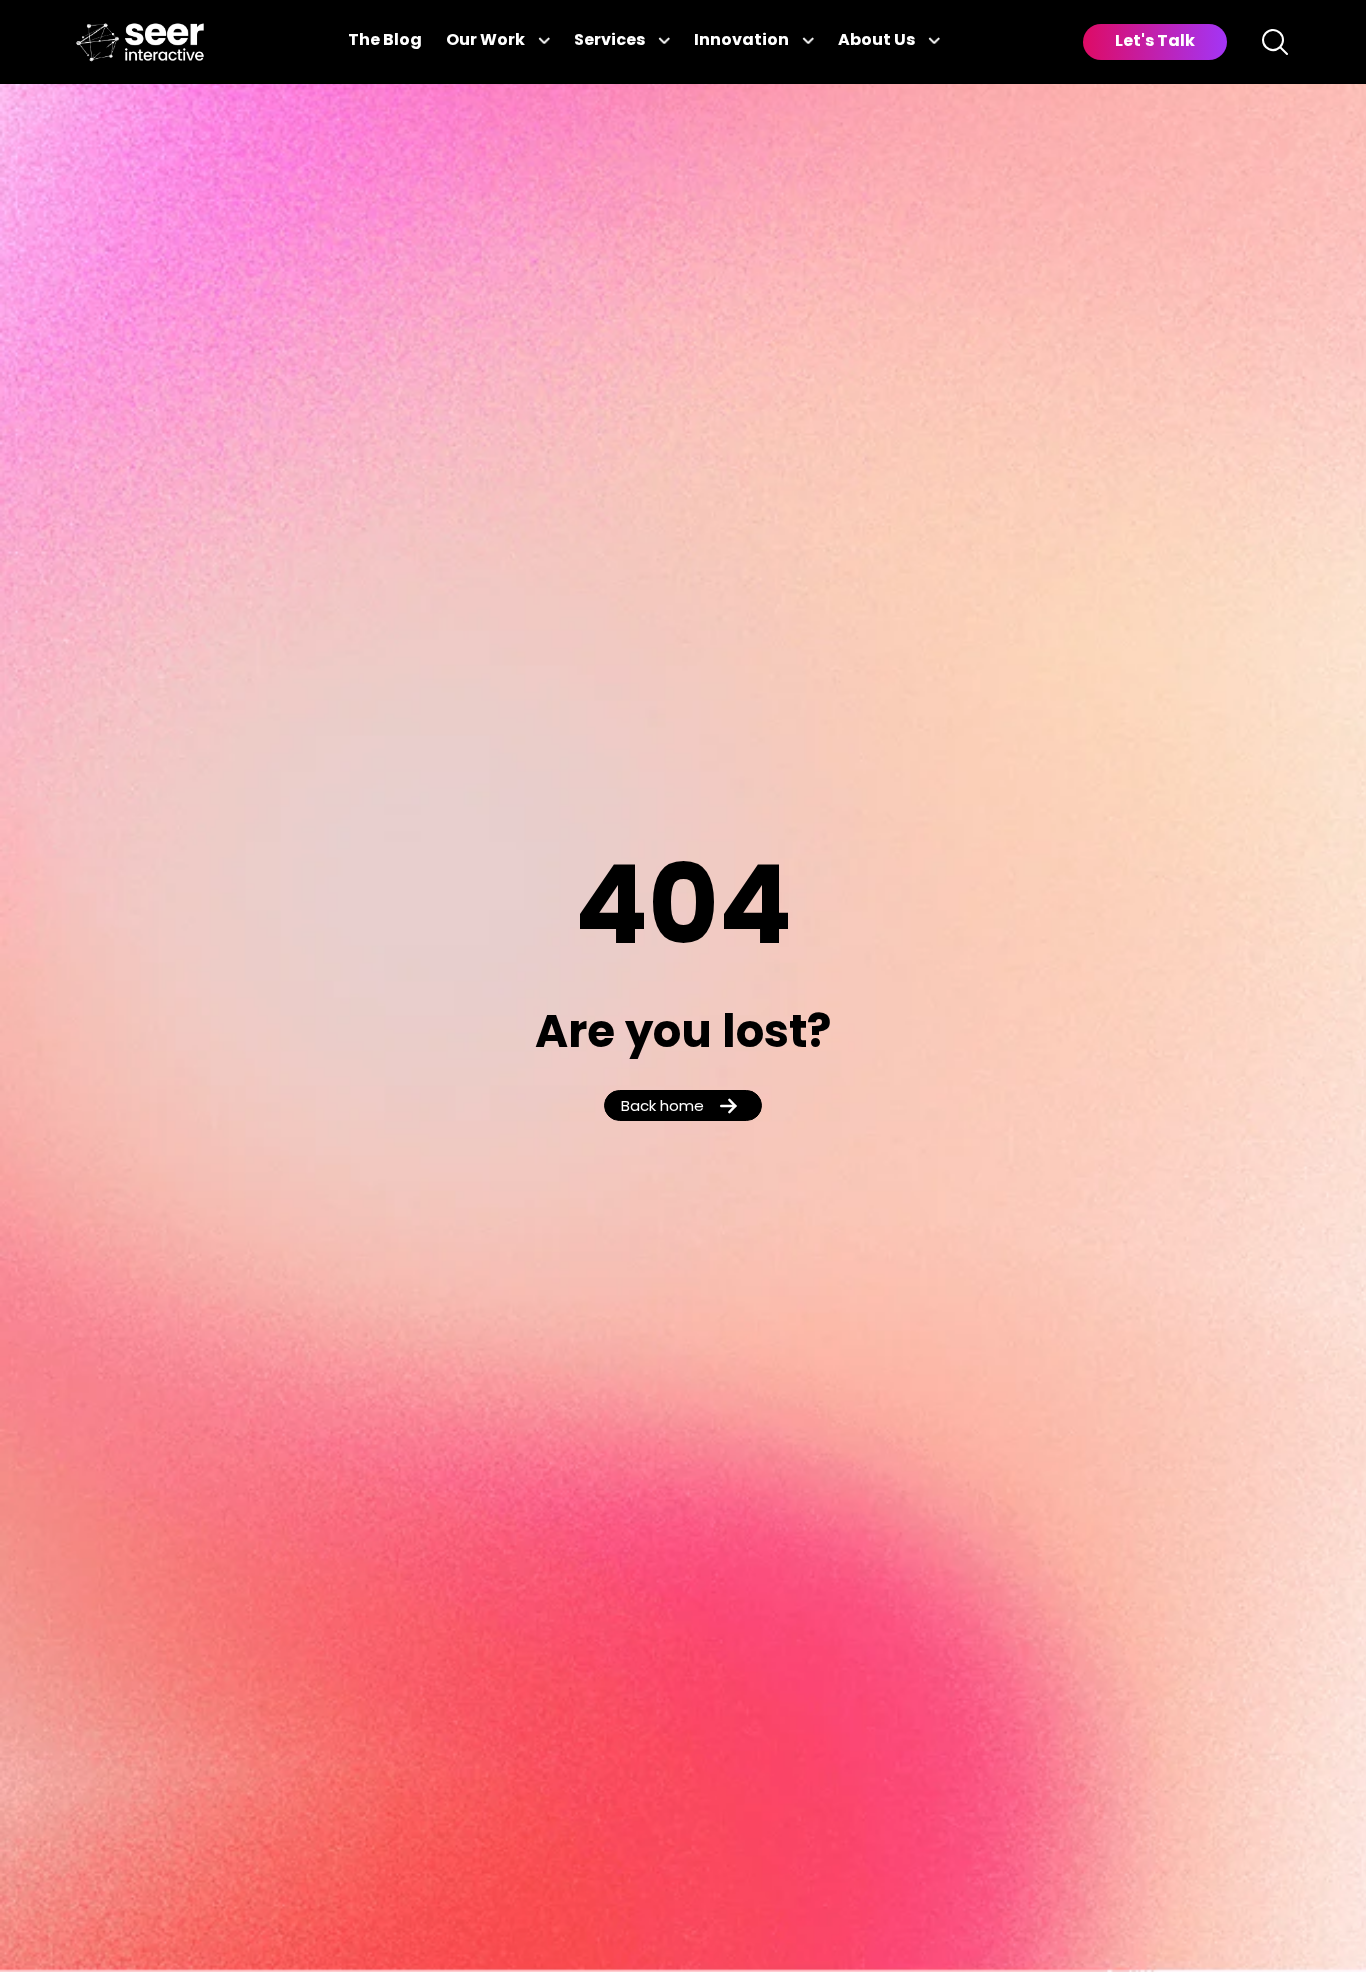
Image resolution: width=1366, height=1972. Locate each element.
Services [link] (609, 41)
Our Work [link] (485, 41)
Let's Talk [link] (1155, 42)
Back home (662, 1107)
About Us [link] (876, 41)
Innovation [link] (741, 41)
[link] (140, 42)
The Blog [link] (385, 41)
